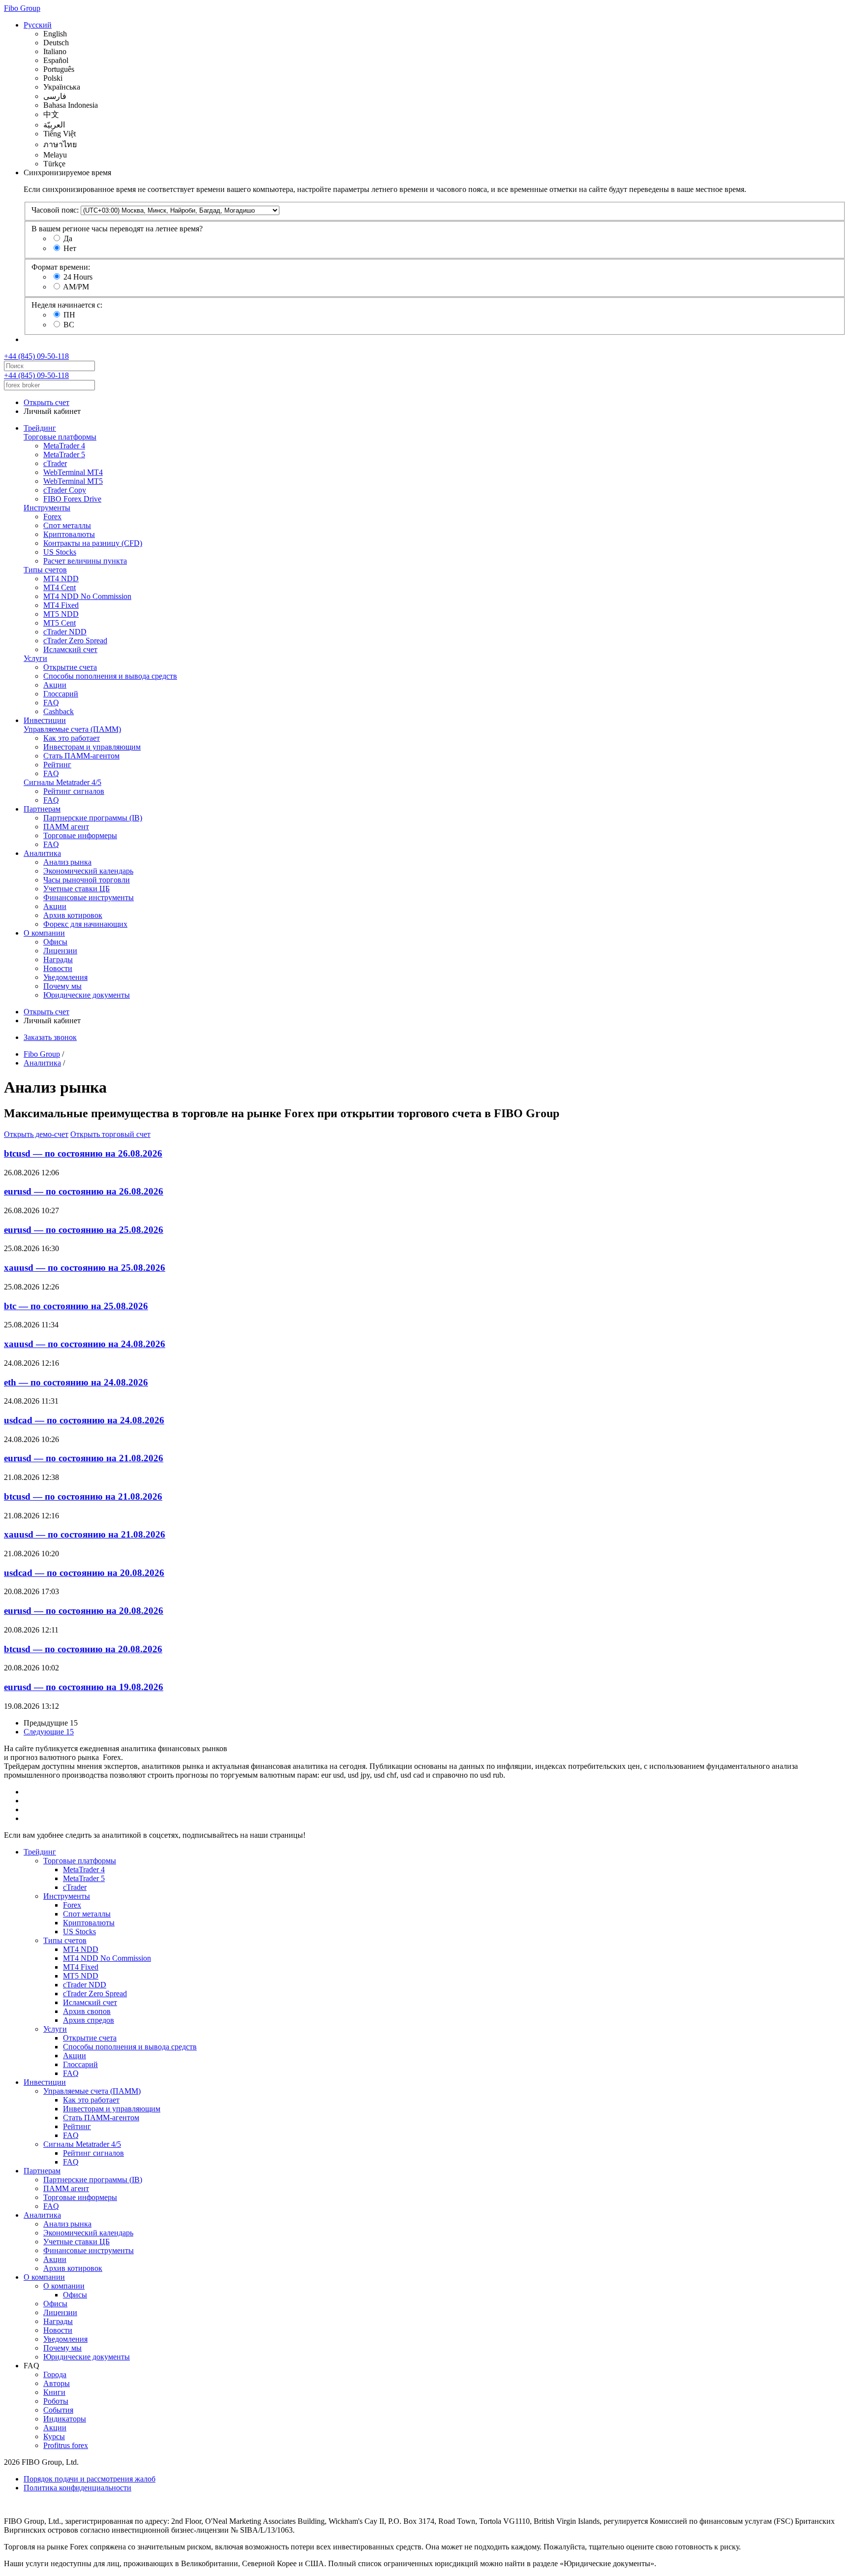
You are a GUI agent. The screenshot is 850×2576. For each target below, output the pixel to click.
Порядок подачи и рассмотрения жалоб (90, 2479)
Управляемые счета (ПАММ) (72, 729)
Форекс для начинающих (85, 924)
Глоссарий (61, 694)
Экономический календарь (88, 871)
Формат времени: (61, 267)
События (58, 2410)
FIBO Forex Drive (72, 499)
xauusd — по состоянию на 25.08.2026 (85, 1268)
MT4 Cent (60, 587)
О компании (44, 933)
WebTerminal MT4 (73, 472)
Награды (58, 959)
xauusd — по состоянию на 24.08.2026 (85, 1344)
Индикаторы (65, 2419)
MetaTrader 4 (64, 446)
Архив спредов (89, 2020)
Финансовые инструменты (89, 897)
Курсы (54, 2436)
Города (55, 2374)
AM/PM (76, 287)
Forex (52, 517)
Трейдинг (40, 428)
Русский (38, 25)
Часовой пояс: (55, 210)
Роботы (56, 2401)
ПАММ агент (66, 827)
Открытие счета (70, 667)
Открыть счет (46, 402)
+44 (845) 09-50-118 (36, 356)
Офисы (55, 942)
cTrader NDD (65, 632)
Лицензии (60, 951)
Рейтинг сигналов (74, 791)
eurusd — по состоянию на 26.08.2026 (84, 1191)
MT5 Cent (60, 623)
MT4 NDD (61, 579)
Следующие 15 (49, 1732)
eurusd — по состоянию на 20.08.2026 (84, 1611)
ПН (69, 315)
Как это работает (72, 738)
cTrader (55, 463)
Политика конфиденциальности (77, 2488)
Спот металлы (67, 525)
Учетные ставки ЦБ (76, 889)
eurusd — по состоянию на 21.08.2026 (84, 1458)
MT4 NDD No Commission (87, 596)
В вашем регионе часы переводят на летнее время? (117, 229)
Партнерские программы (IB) (93, 818)
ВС (69, 325)
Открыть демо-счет (36, 1134)
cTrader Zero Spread (75, 641)
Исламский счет (70, 649)
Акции (55, 685)
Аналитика (42, 853)
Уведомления (65, 977)
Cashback (59, 711)
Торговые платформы (60, 437)
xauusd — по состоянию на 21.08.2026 (85, 1534)
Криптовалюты (69, 534)
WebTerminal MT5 (73, 481)
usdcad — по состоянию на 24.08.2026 (84, 1420)
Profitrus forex (66, 2445)
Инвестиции (45, 720)
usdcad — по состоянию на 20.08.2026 (84, 1573)
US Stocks (60, 552)
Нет (70, 248)
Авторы (57, 2383)
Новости (58, 968)
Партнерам (42, 809)
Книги (54, 2392)
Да (68, 238)
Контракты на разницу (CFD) (93, 543)
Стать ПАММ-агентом (81, 756)
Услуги (35, 658)
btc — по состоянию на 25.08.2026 (76, 1306)
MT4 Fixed (61, 605)
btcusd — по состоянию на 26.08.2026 (83, 1153)
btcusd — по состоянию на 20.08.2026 (83, 1649)
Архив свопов (87, 2011)
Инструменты (47, 508)
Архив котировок (73, 915)
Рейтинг (57, 765)
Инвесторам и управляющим (92, 747)
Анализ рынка (67, 862)
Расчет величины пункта (85, 561)
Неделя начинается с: (67, 305)
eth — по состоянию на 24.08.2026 (76, 1382)
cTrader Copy (65, 490)
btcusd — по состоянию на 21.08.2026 (83, 1496)
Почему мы (62, 986)
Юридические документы (87, 995)
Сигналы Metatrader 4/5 (62, 782)
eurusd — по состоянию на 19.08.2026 (84, 1687)
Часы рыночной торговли (87, 880)
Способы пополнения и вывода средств (110, 676)
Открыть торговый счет (110, 1134)
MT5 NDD (61, 614)
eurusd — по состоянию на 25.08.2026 (84, 1230)
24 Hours (78, 277)
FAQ (51, 703)
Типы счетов (45, 570)
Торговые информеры (80, 835)
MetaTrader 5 (64, 455)
